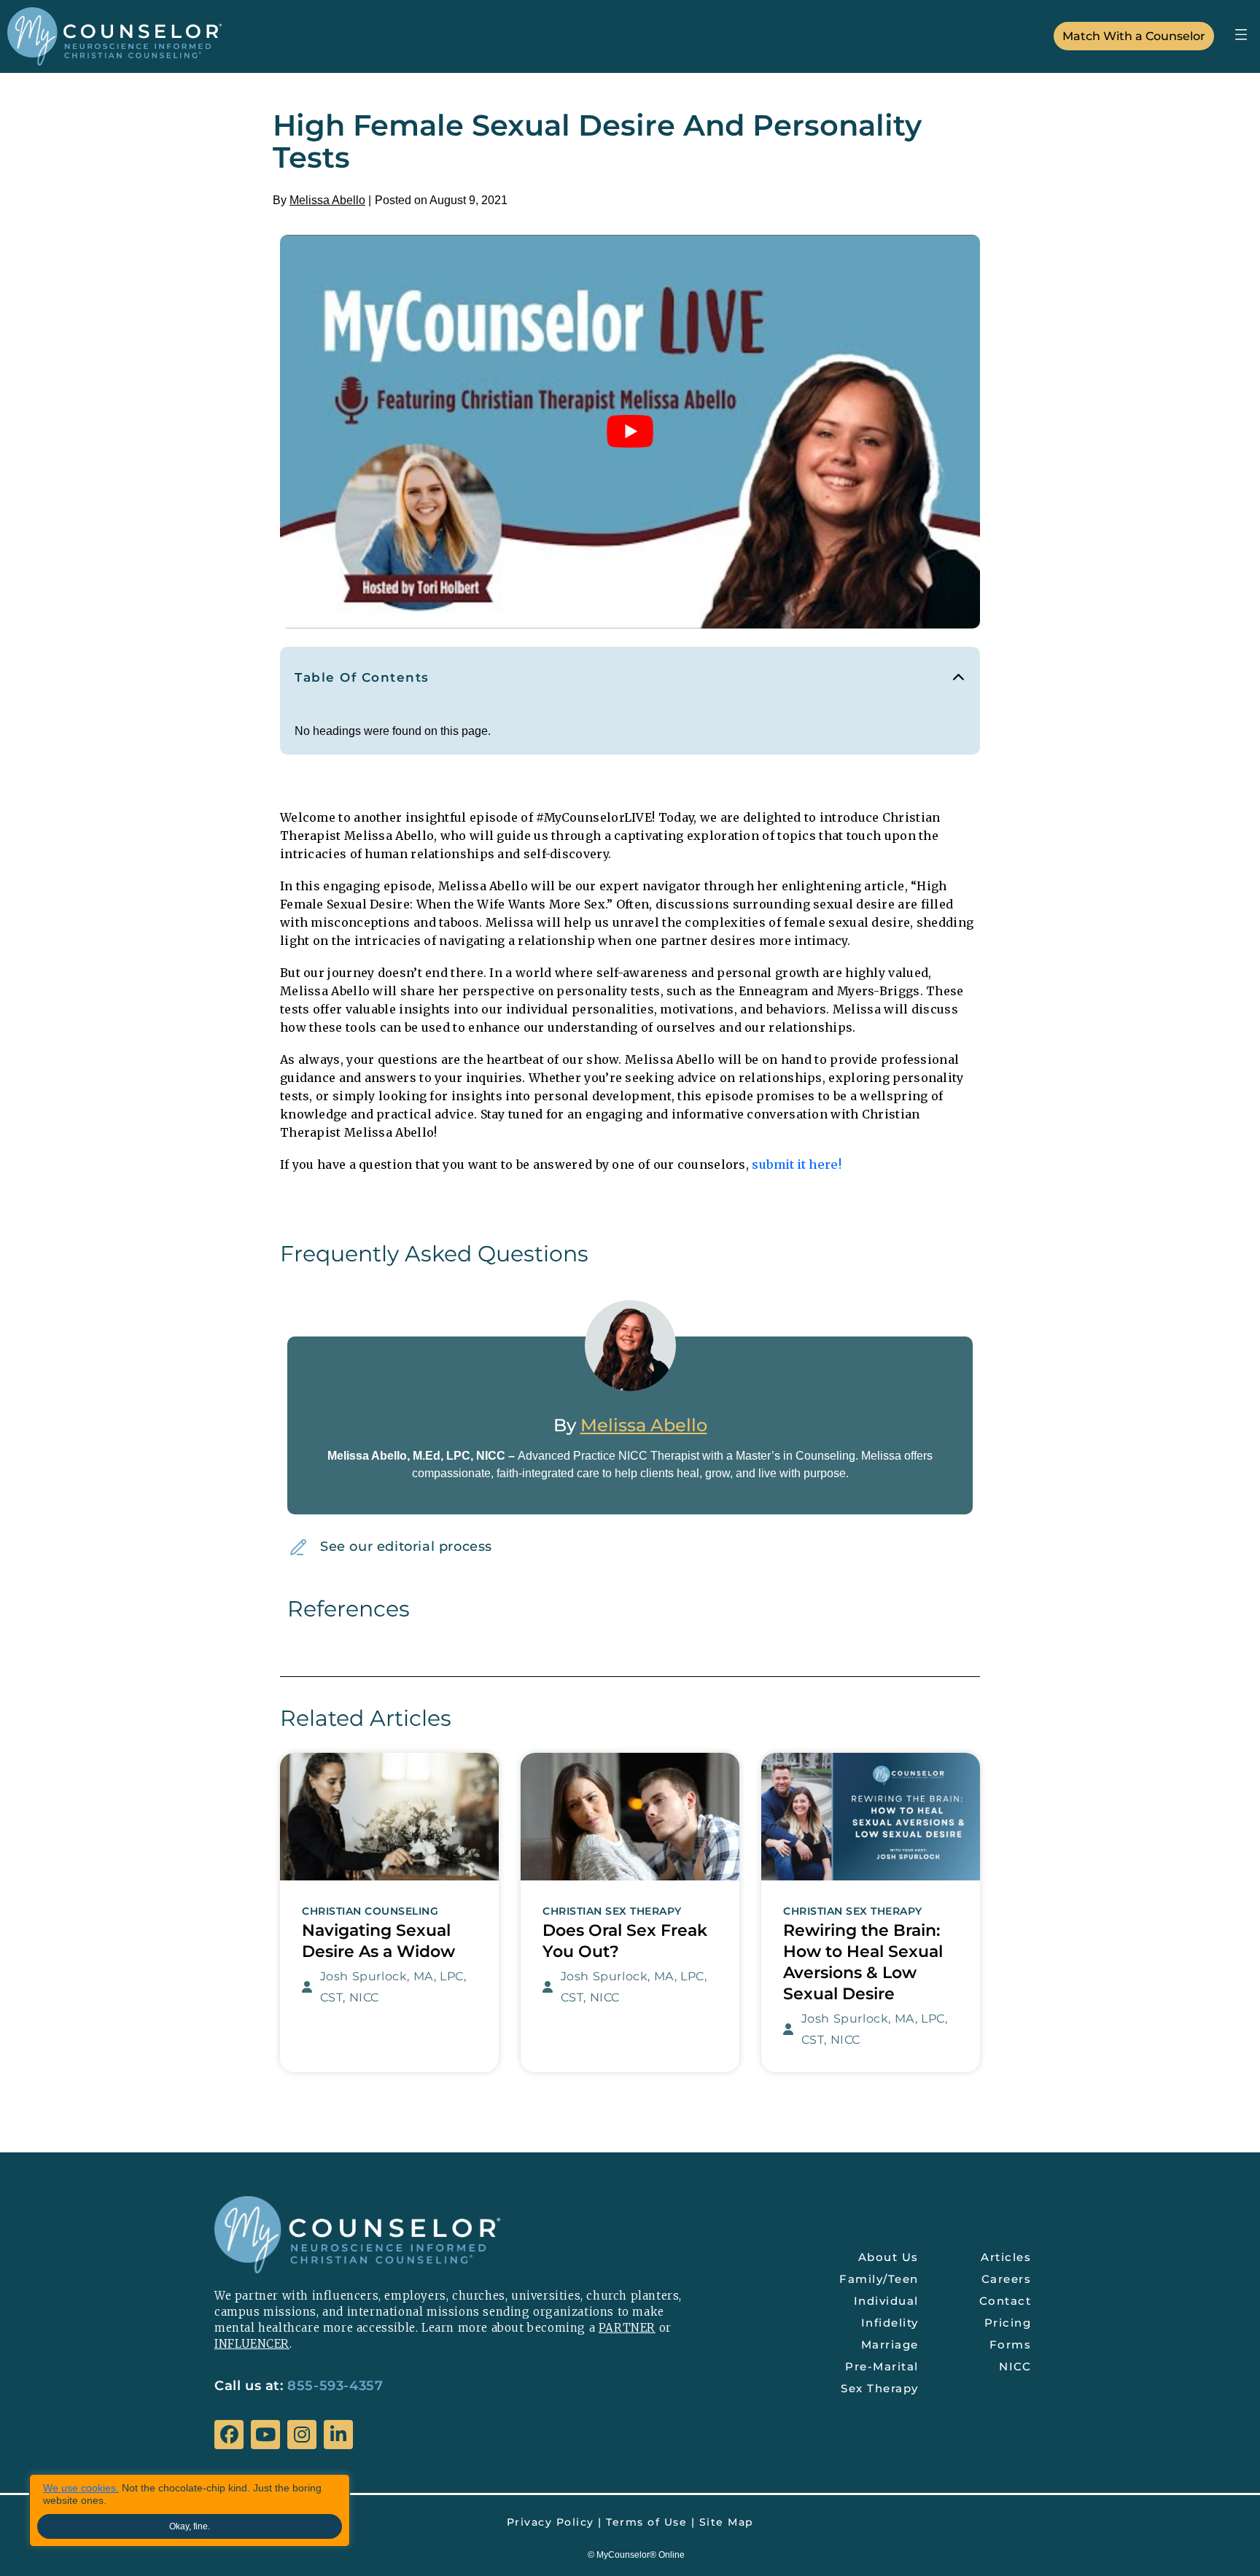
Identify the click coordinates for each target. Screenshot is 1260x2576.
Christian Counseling (370, 1911)
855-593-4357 (335, 2386)
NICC (1015, 2366)
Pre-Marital (882, 2366)
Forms (1011, 2345)
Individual (886, 2301)
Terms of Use (646, 2522)
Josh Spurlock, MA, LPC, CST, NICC (393, 1987)
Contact (1006, 2301)
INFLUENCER (252, 2344)
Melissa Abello (327, 200)
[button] (1241, 34)
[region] (190, 2510)
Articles (1006, 2257)
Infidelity (890, 2323)
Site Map (727, 2522)
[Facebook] (229, 2435)
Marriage (890, 2345)
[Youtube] (265, 2435)
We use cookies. (81, 2488)
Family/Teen (879, 2279)
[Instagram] (302, 2435)
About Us (888, 2257)
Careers (1007, 2279)
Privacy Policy (551, 2522)
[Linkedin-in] (338, 2435)
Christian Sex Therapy (612, 1911)
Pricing (1008, 2323)
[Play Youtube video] (630, 432)
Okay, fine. (190, 2526)
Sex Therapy (880, 2388)
